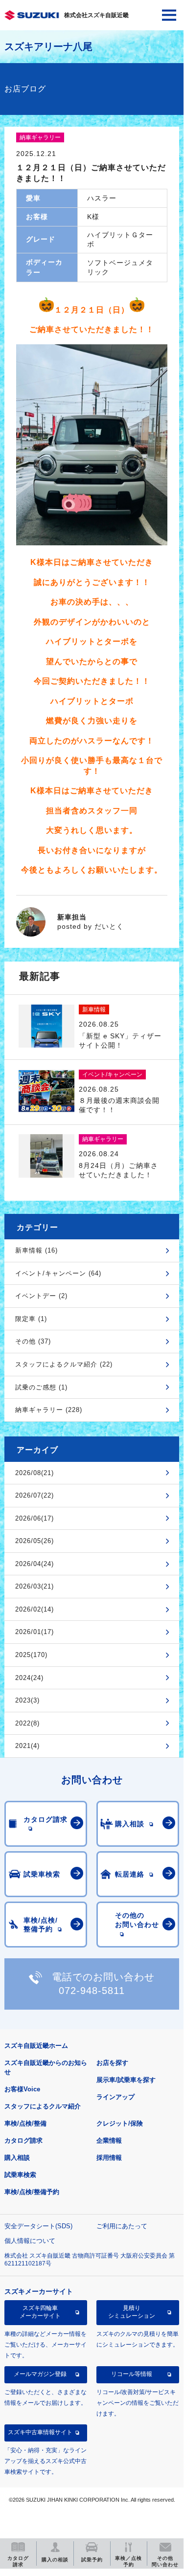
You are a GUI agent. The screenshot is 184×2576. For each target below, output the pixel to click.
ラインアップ (115, 2097)
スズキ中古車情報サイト (40, 2432)
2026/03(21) (34, 1586)
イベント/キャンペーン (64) (58, 1273)
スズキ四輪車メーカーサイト (40, 2312)
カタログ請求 (23, 2140)
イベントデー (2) (41, 1296)
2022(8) (27, 1723)
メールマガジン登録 (40, 2374)
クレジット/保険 (120, 2123)
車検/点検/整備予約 (32, 2192)
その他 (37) (33, 1341)
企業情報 (109, 2140)
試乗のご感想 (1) (41, 1387)
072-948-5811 (92, 1991)
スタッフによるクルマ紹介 (43, 2106)
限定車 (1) (31, 1319)
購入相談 (17, 2158)
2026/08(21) (34, 1473)
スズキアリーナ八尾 (48, 46)
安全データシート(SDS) (38, 2226)
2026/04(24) (34, 1564)
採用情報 (109, 2158)
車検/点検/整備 (25, 2123)
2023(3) (27, 1700)
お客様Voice (22, 2089)
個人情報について (30, 2241)
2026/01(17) (34, 1632)
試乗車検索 (20, 2175)
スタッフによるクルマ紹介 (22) (64, 1364)
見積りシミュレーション (132, 2312)
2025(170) (31, 1655)
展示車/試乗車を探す (126, 2080)
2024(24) (29, 1678)
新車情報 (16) (36, 1250)
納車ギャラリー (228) (49, 1410)
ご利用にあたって (122, 2226)
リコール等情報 (132, 2374)
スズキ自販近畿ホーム (36, 2046)
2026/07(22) (34, 1495)
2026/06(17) (34, 1518)
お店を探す (112, 2063)
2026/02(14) (34, 1609)
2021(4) (27, 1746)
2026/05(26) (34, 1541)
